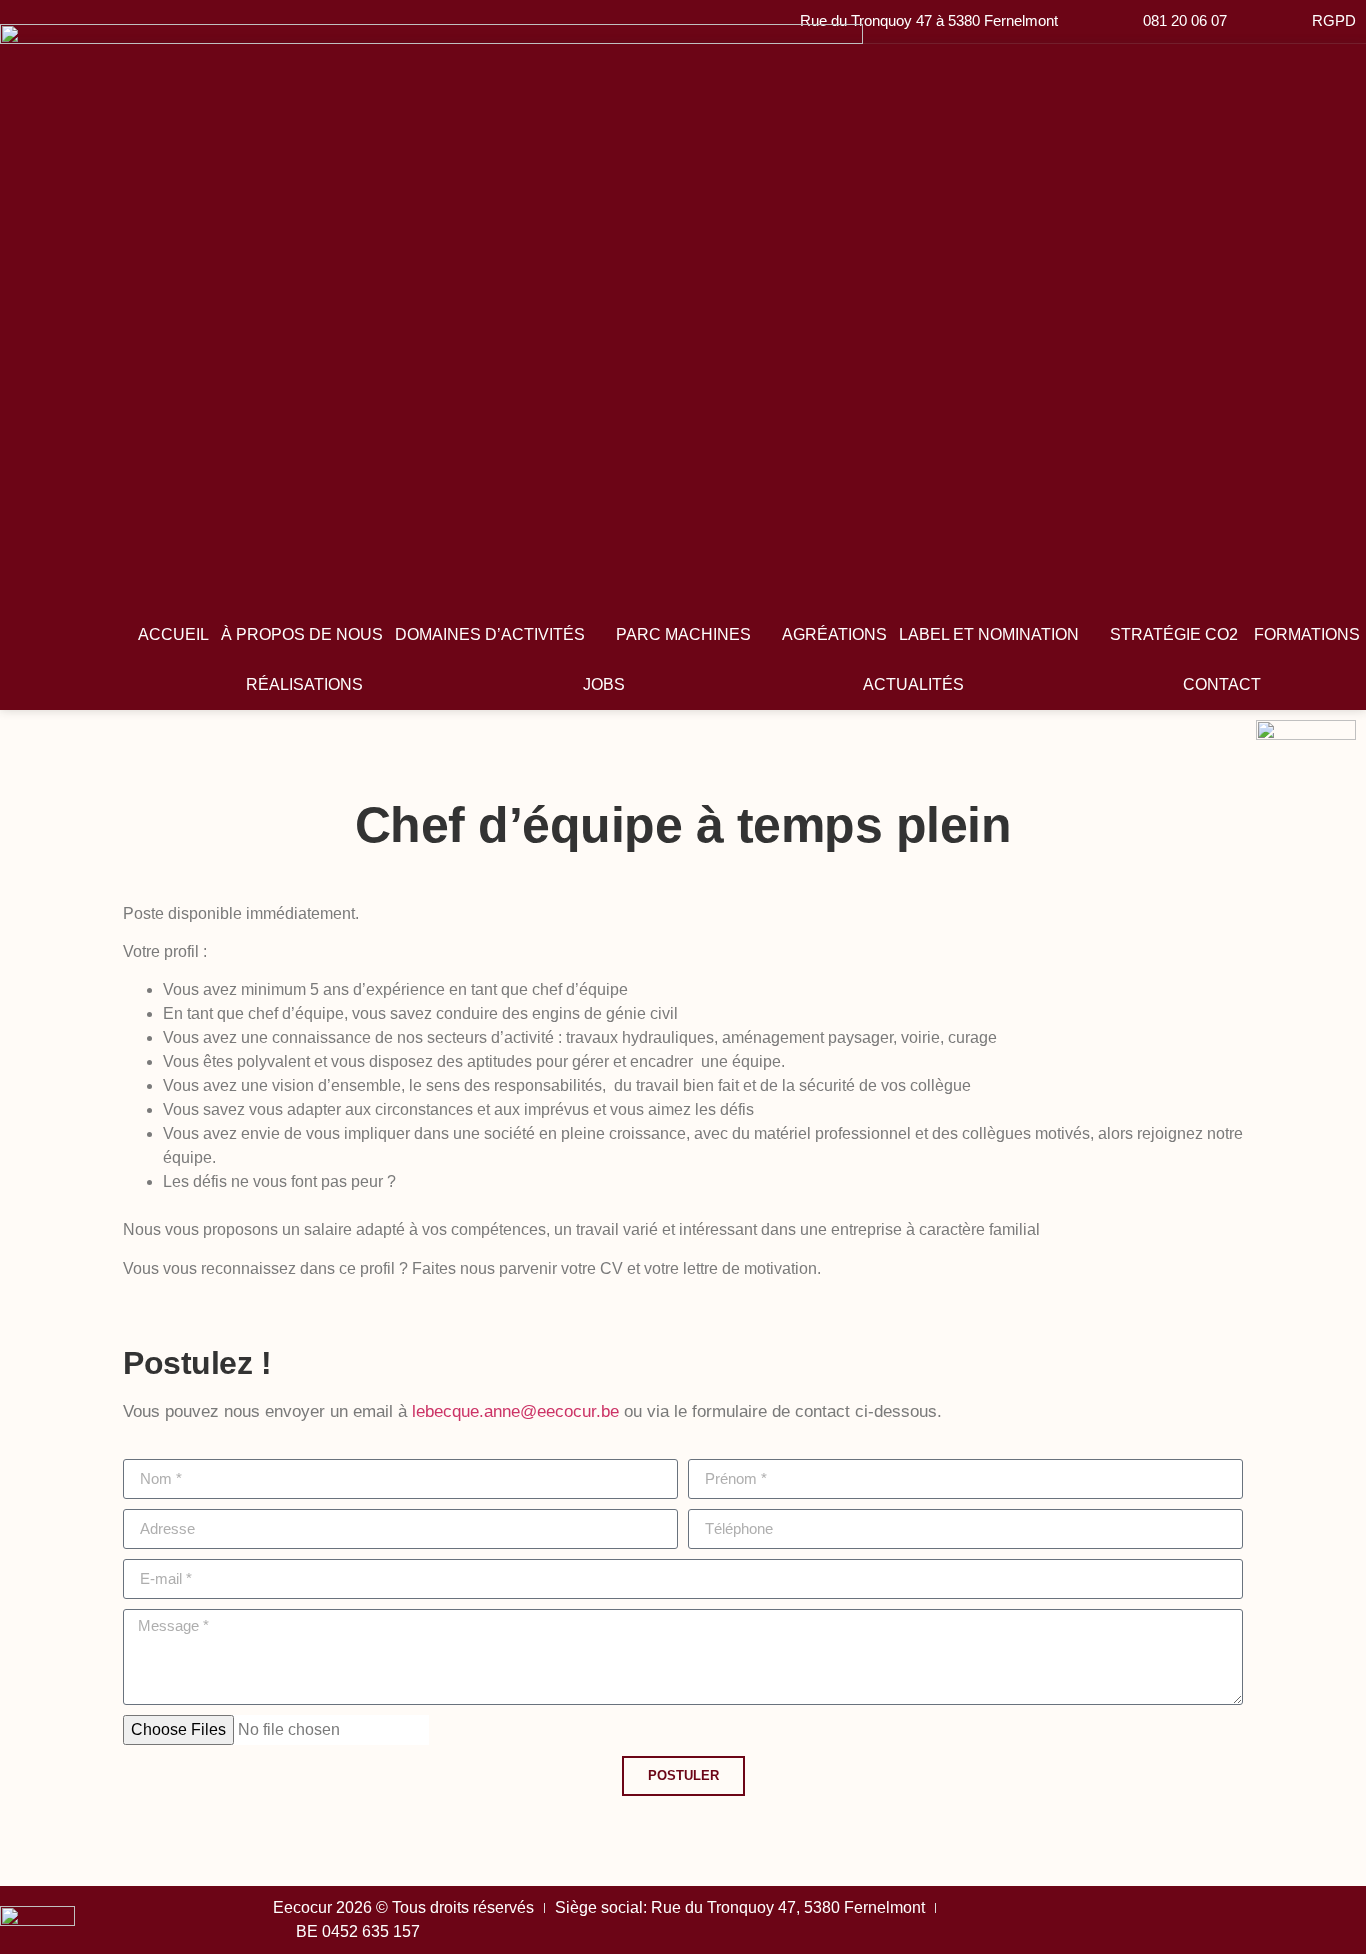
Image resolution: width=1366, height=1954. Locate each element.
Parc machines (683, 634)
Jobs (604, 684)
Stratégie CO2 (1176, 634)
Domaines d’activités (490, 634)
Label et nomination (989, 634)
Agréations (834, 634)
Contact (1222, 684)
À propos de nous (302, 634)
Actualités (913, 684)
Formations (1307, 634)
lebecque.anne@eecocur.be (515, 1411)
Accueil (173, 634)
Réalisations (304, 684)
